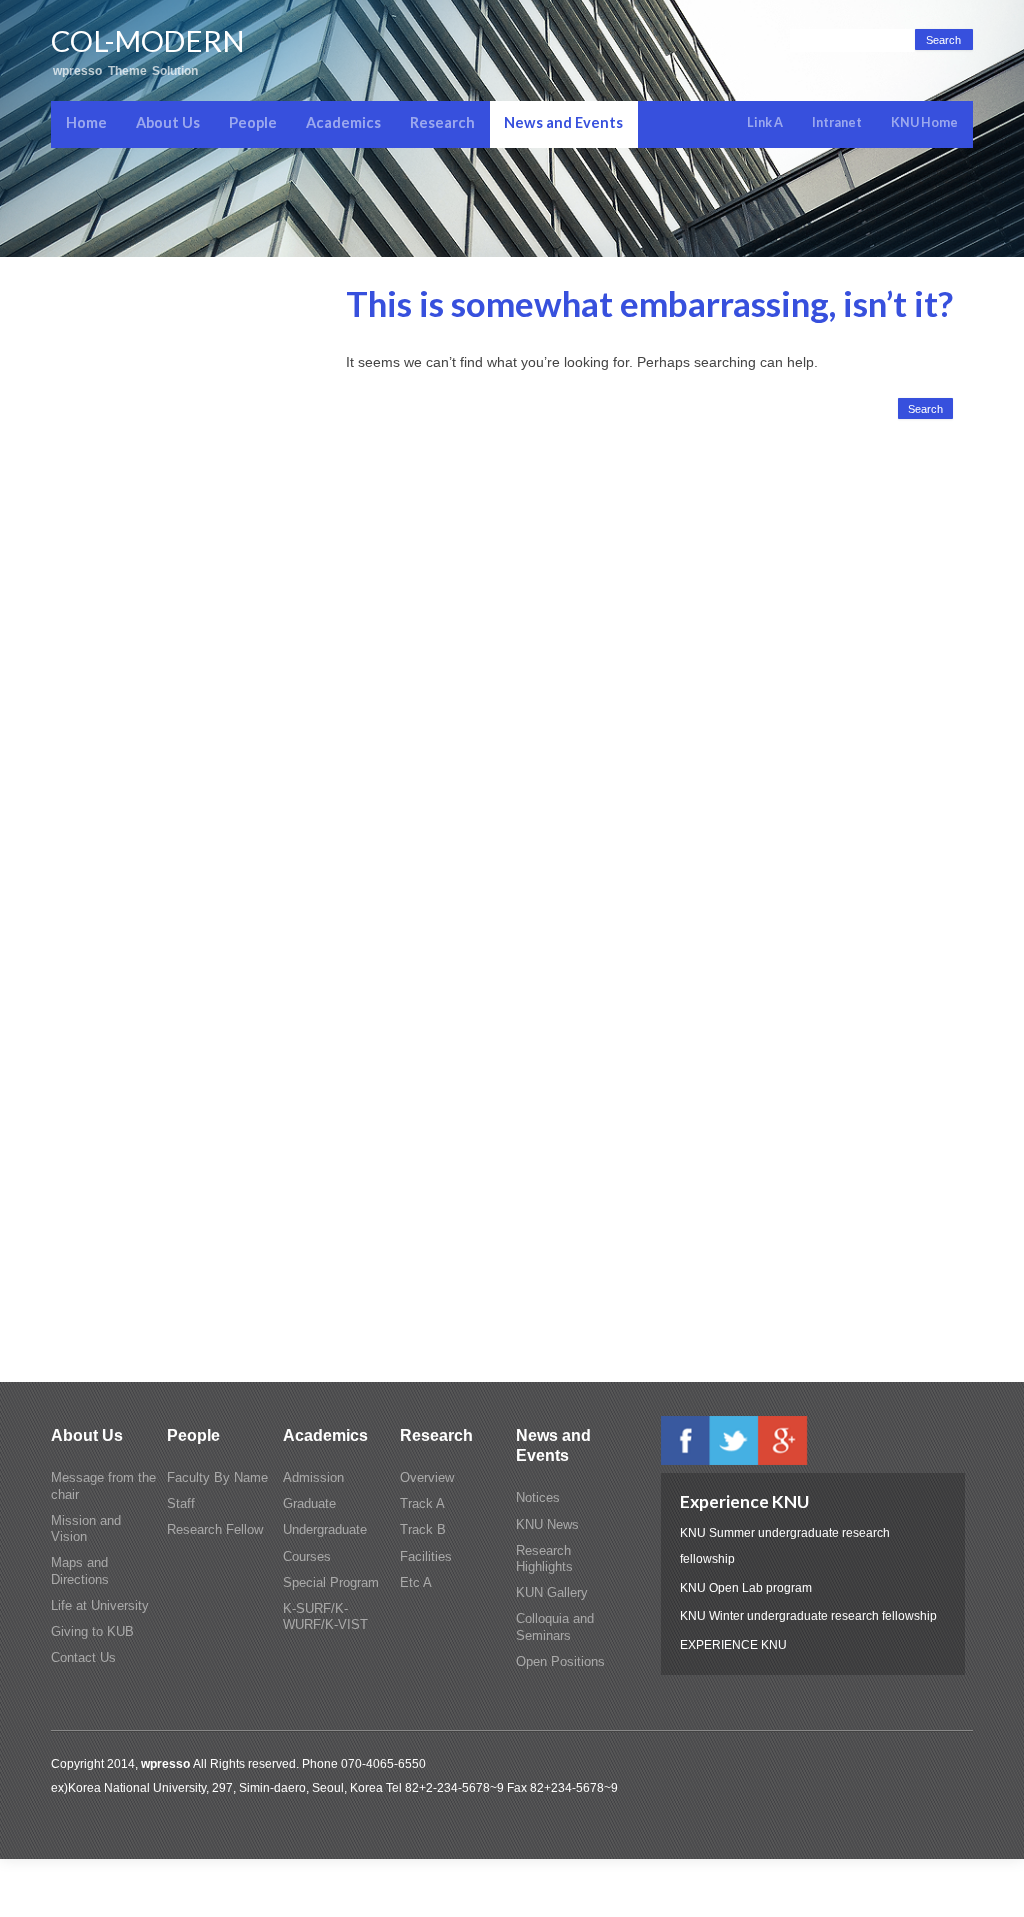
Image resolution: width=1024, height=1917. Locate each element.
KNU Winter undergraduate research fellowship (808, 1615)
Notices (538, 1498)
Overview (427, 1478)
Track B (423, 1530)
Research (442, 122)
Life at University (100, 1606)
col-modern (147, 40)
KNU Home (924, 122)
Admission (313, 1478)
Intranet (837, 122)
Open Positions (560, 1662)
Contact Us (83, 1658)
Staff (181, 1504)
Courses (307, 1557)
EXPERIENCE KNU (733, 1644)
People (253, 122)
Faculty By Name (217, 1478)
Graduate (309, 1504)
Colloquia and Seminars (555, 1627)
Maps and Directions (80, 1571)
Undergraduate (325, 1530)
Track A (422, 1504)
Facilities (426, 1557)
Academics (343, 122)
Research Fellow (215, 1530)
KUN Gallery (552, 1593)
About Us (168, 122)
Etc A (416, 1583)
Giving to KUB (92, 1632)
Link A (765, 122)
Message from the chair (103, 1486)
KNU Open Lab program (746, 1587)
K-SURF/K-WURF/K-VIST (325, 1617)
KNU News (547, 1525)
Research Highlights (544, 1559)
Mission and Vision (86, 1529)
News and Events (563, 122)
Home (86, 122)
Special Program (331, 1583)
